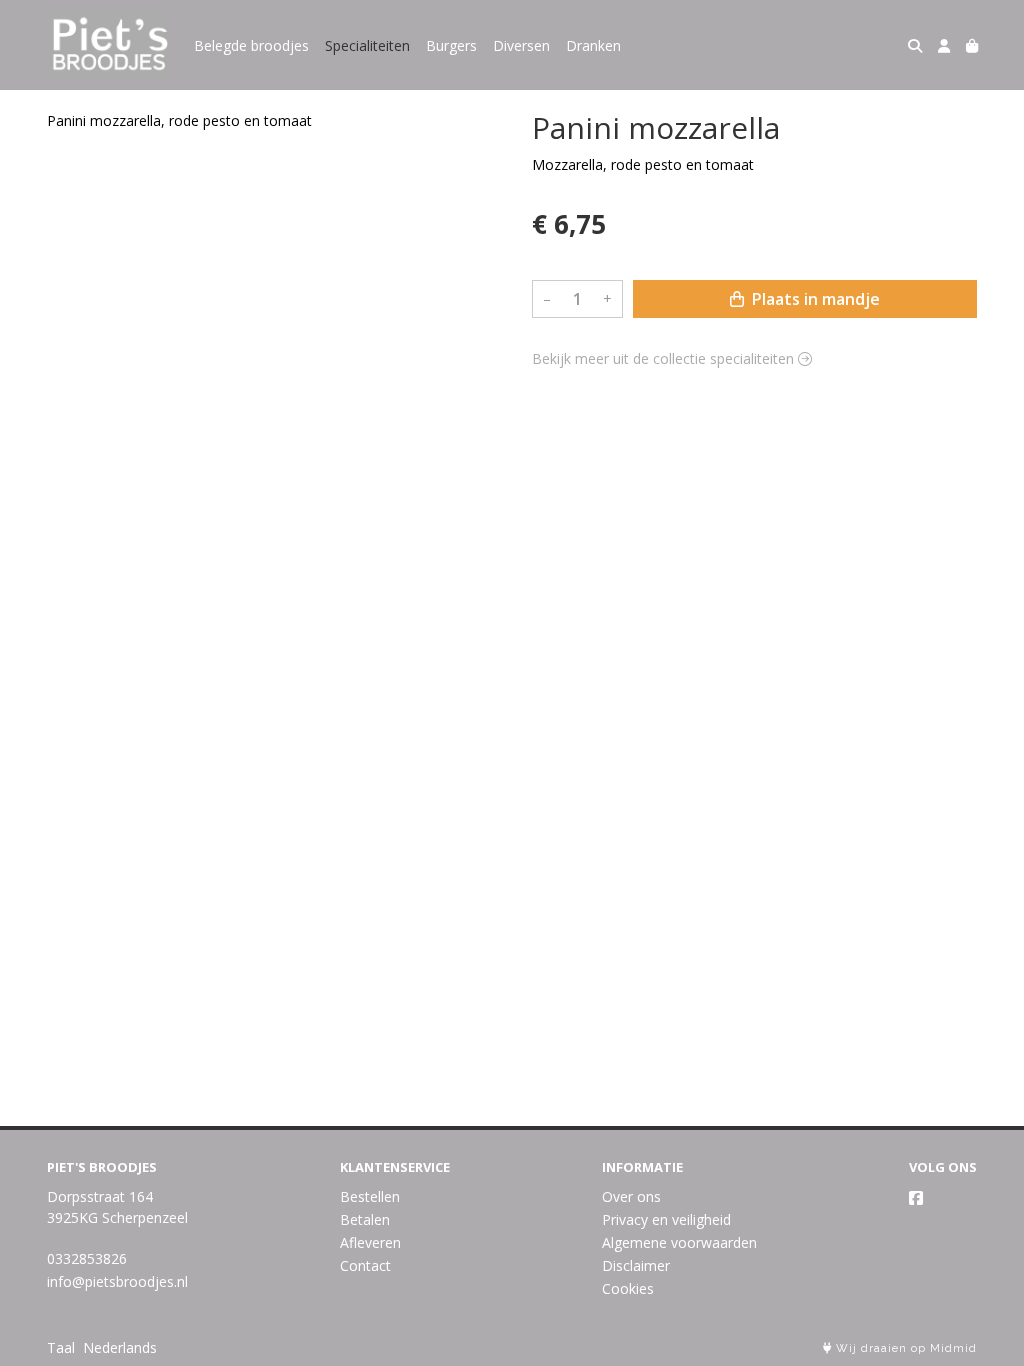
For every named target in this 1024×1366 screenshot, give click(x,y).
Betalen (365, 1219)
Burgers (451, 45)
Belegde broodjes (251, 45)
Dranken (593, 45)
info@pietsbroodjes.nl (117, 1281)
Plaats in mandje (814, 299)
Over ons (631, 1196)
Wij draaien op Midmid (904, 1348)
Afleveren (370, 1242)
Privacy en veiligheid (666, 1219)
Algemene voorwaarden (679, 1242)
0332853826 (87, 1258)
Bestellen (370, 1196)
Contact (365, 1265)
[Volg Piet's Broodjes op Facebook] (916, 1198)
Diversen (521, 45)
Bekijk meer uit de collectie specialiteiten (665, 358)
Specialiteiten (367, 45)
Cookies (628, 1288)
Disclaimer (636, 1265)
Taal (61, 1347)
